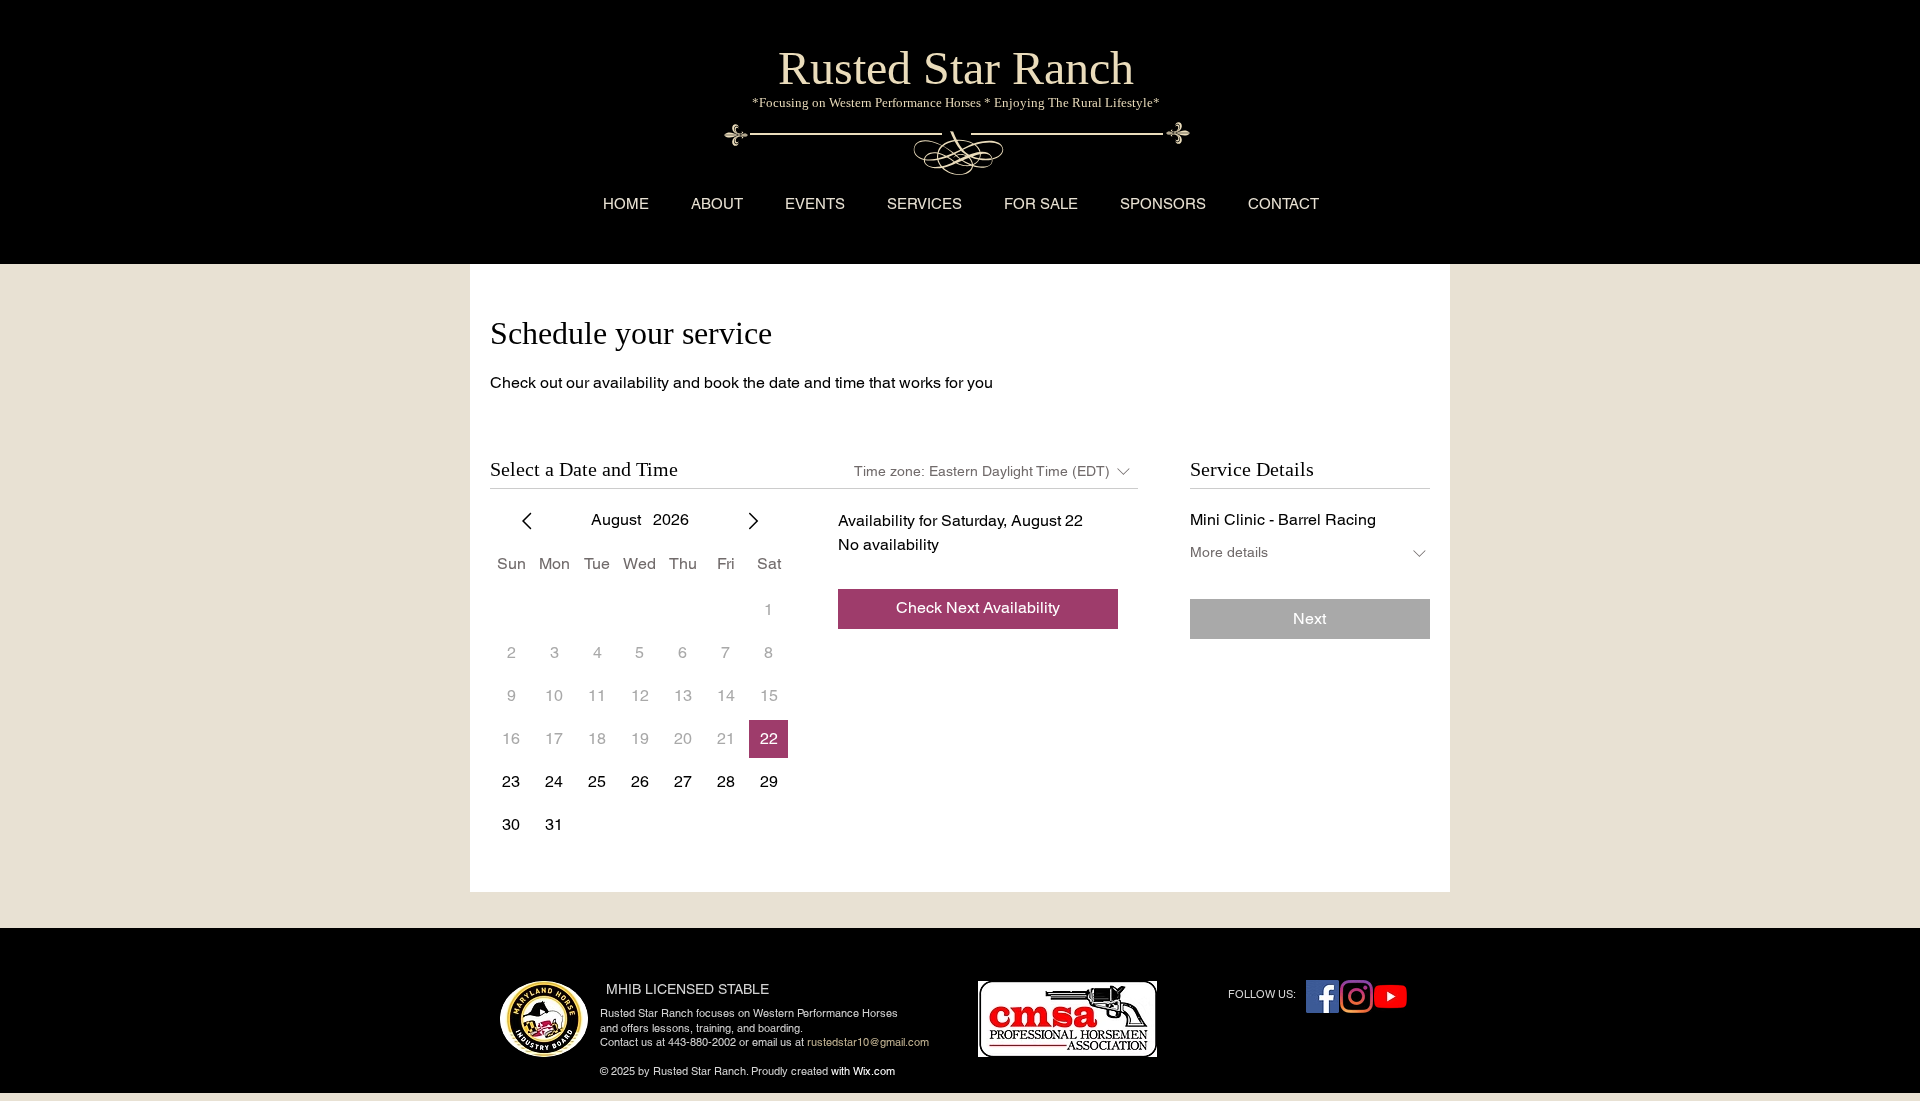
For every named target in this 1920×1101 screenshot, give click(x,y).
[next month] (753, 521)
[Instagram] (1356, 996)
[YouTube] (1390, 996)
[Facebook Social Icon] (1322, 996)
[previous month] (527, 521)
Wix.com (874, 1071)
